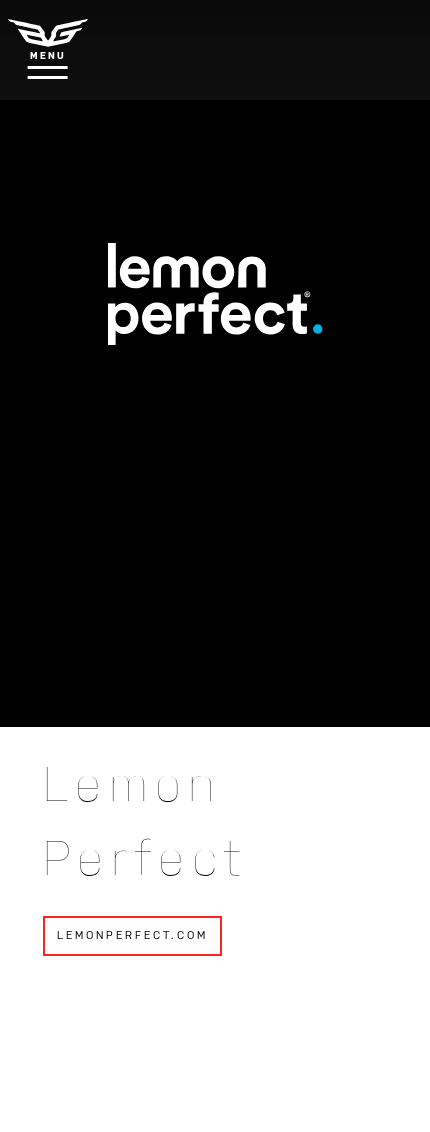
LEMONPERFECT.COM (132, 935)
